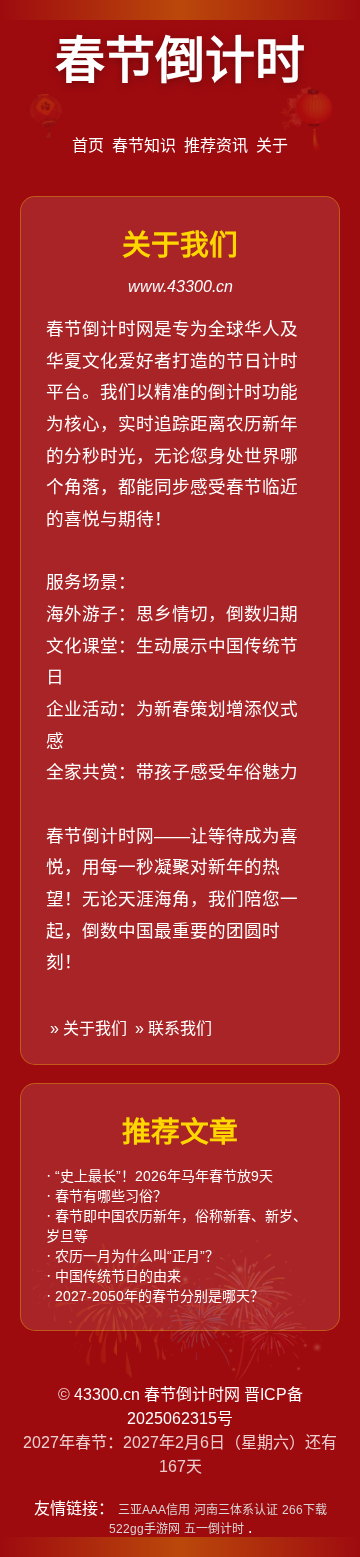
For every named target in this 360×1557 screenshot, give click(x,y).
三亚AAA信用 (154, 1510)
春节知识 (144, 145)
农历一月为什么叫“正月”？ (137, 1256)
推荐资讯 (216, 145)
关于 (272, 145)
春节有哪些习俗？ (111, 1196)
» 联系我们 (171, 1028)
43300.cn (107, 1394)
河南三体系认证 (236, 1510)
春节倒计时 (180, 61)
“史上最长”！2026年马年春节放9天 (164, 1176)
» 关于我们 (86, 1028)
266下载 (304, 1510)
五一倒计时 (214, 1529)
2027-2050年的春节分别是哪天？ (159, 1296)
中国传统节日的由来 (118, 1276)
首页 (88, 145)
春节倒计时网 (192, 1394)
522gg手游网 (144, 1529)
